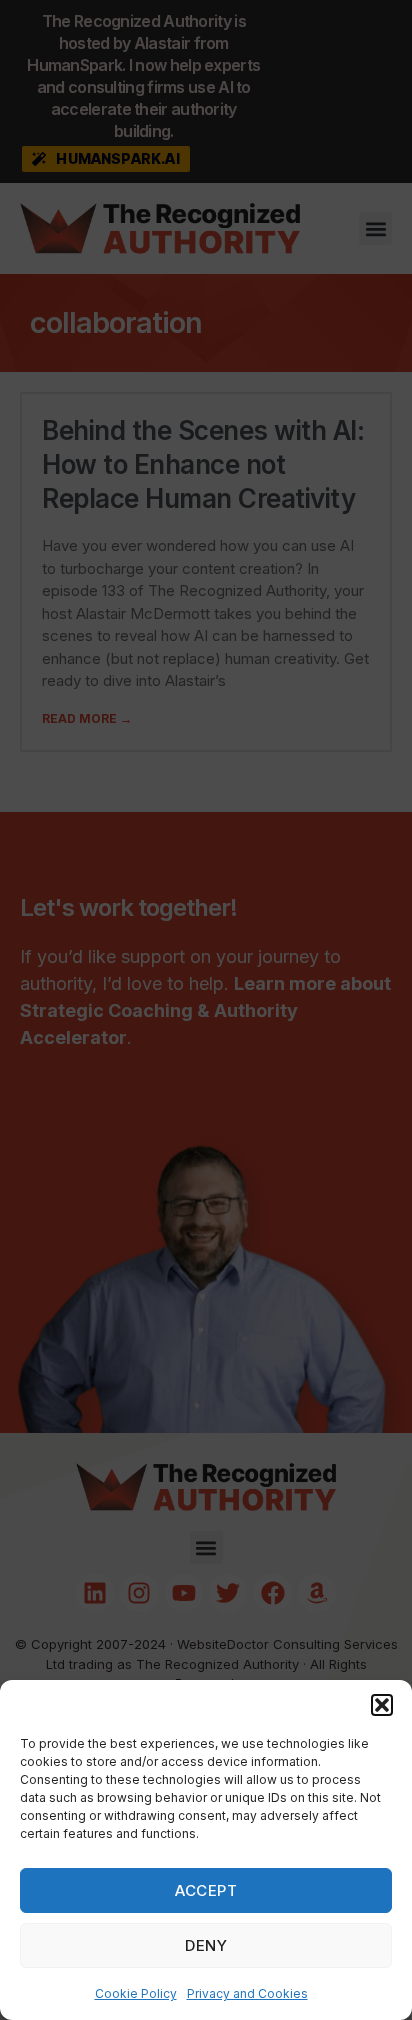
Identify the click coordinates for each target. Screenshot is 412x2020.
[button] (382, 1705)
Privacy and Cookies (247, 1993)
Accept (206, 1890)
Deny (206, 1945)
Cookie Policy (136, 1993)
